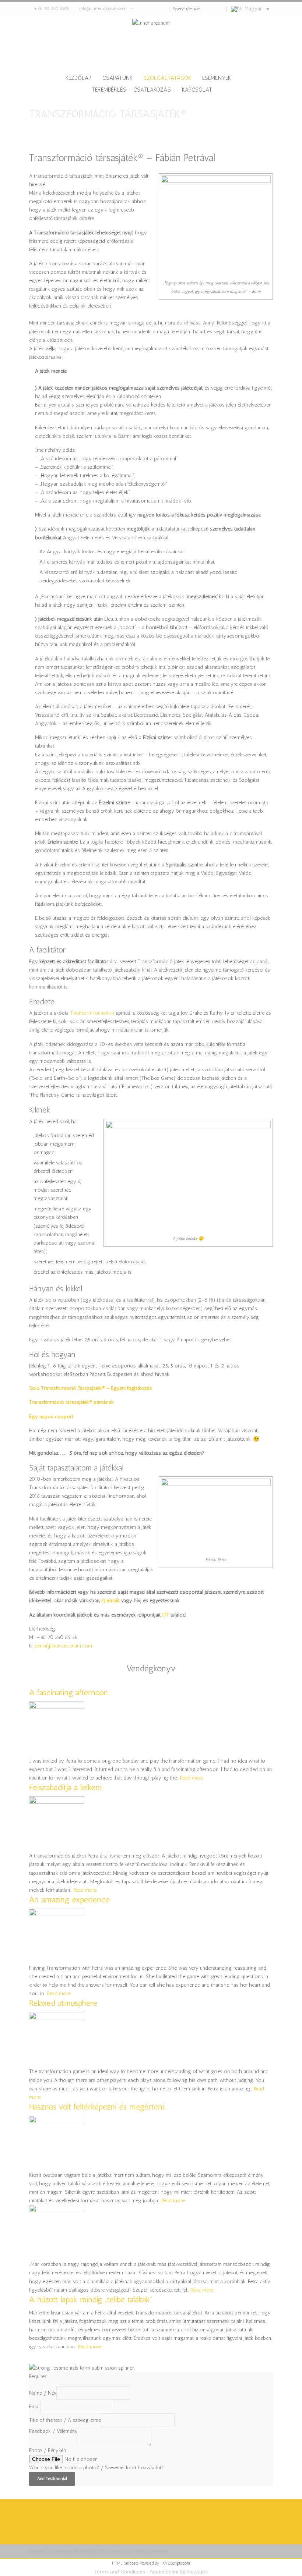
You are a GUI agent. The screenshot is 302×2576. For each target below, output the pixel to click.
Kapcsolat (197, 90)
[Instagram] (157, 9)
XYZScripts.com (176, 2563)
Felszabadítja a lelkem (66, 1787)
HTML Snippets (125, 2563)
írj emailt (110, 1601)
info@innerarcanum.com (103, 8)
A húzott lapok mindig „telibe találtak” (91, 2300)
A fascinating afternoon (69, 1693)
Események (217, 78)
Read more (192, 1778)
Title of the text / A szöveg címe (65, 2420)
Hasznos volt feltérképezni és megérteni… (98, 2107)
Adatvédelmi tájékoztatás (179, 2572)
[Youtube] (164, 9)
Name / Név (43, 2393)
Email (35, 2407)
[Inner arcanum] (151, 45)
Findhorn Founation (93, 1013)
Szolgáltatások (167, 78)
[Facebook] (151, 9)
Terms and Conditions (120, 2572)
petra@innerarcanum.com (63, 1646)
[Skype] (144, 9)
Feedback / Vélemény (53, 2431)
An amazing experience (69, 1900)
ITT (166, 1615)
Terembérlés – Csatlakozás (131, 90)
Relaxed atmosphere (63, 2003)
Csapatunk (117, 78)
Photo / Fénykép (48, 2450)
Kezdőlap (78, 78)
